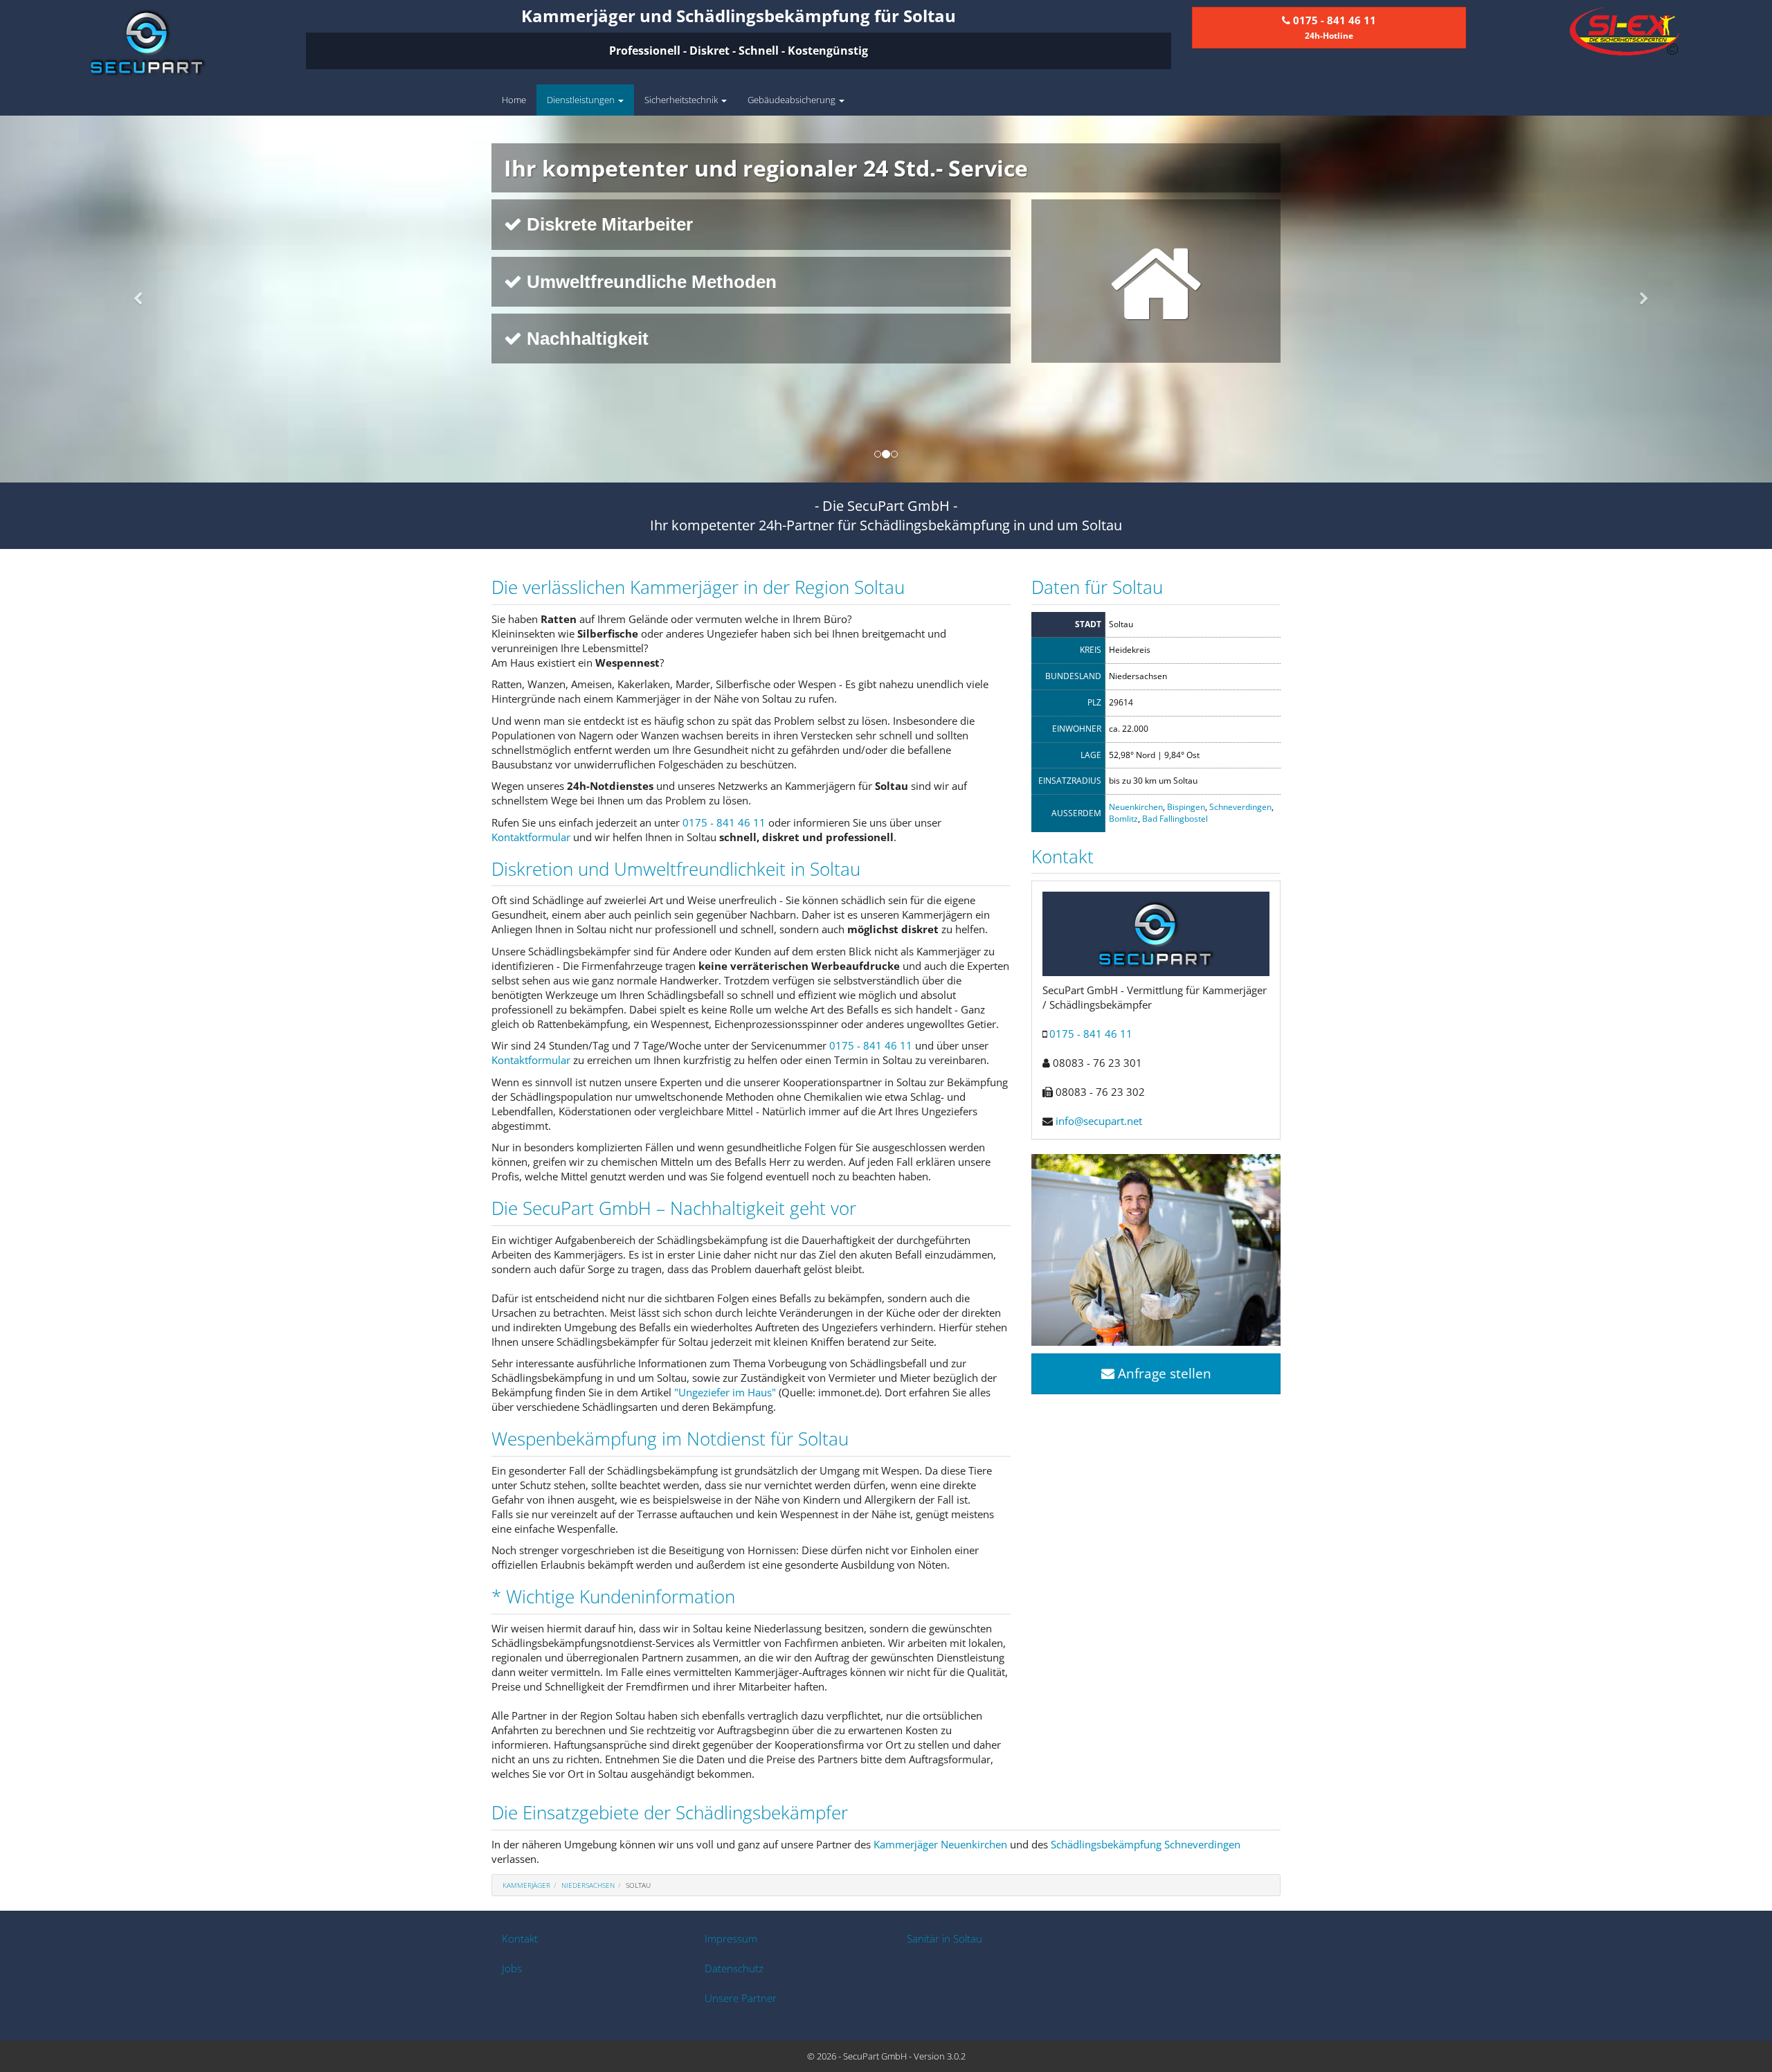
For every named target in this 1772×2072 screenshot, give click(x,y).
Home (514, 100)
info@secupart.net (1099, 1121)
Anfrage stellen (1163, 1373)
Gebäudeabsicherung (793, 100)
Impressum (731, 1938)
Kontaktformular (531, 837)
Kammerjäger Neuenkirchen (940, 1844)
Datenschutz (734, 1968)
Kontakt (520, 1938)
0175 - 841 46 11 (724, 822)
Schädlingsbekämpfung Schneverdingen (1146, 1844)
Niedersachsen (588, 1885)
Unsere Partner (741, 1998)
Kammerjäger (526, 1885)
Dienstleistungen (582, 100)
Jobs (512, 1968)
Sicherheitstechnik (682, 100)
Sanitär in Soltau (944, 1938)
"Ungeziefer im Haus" (725, 1392)
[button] (133, 299)
